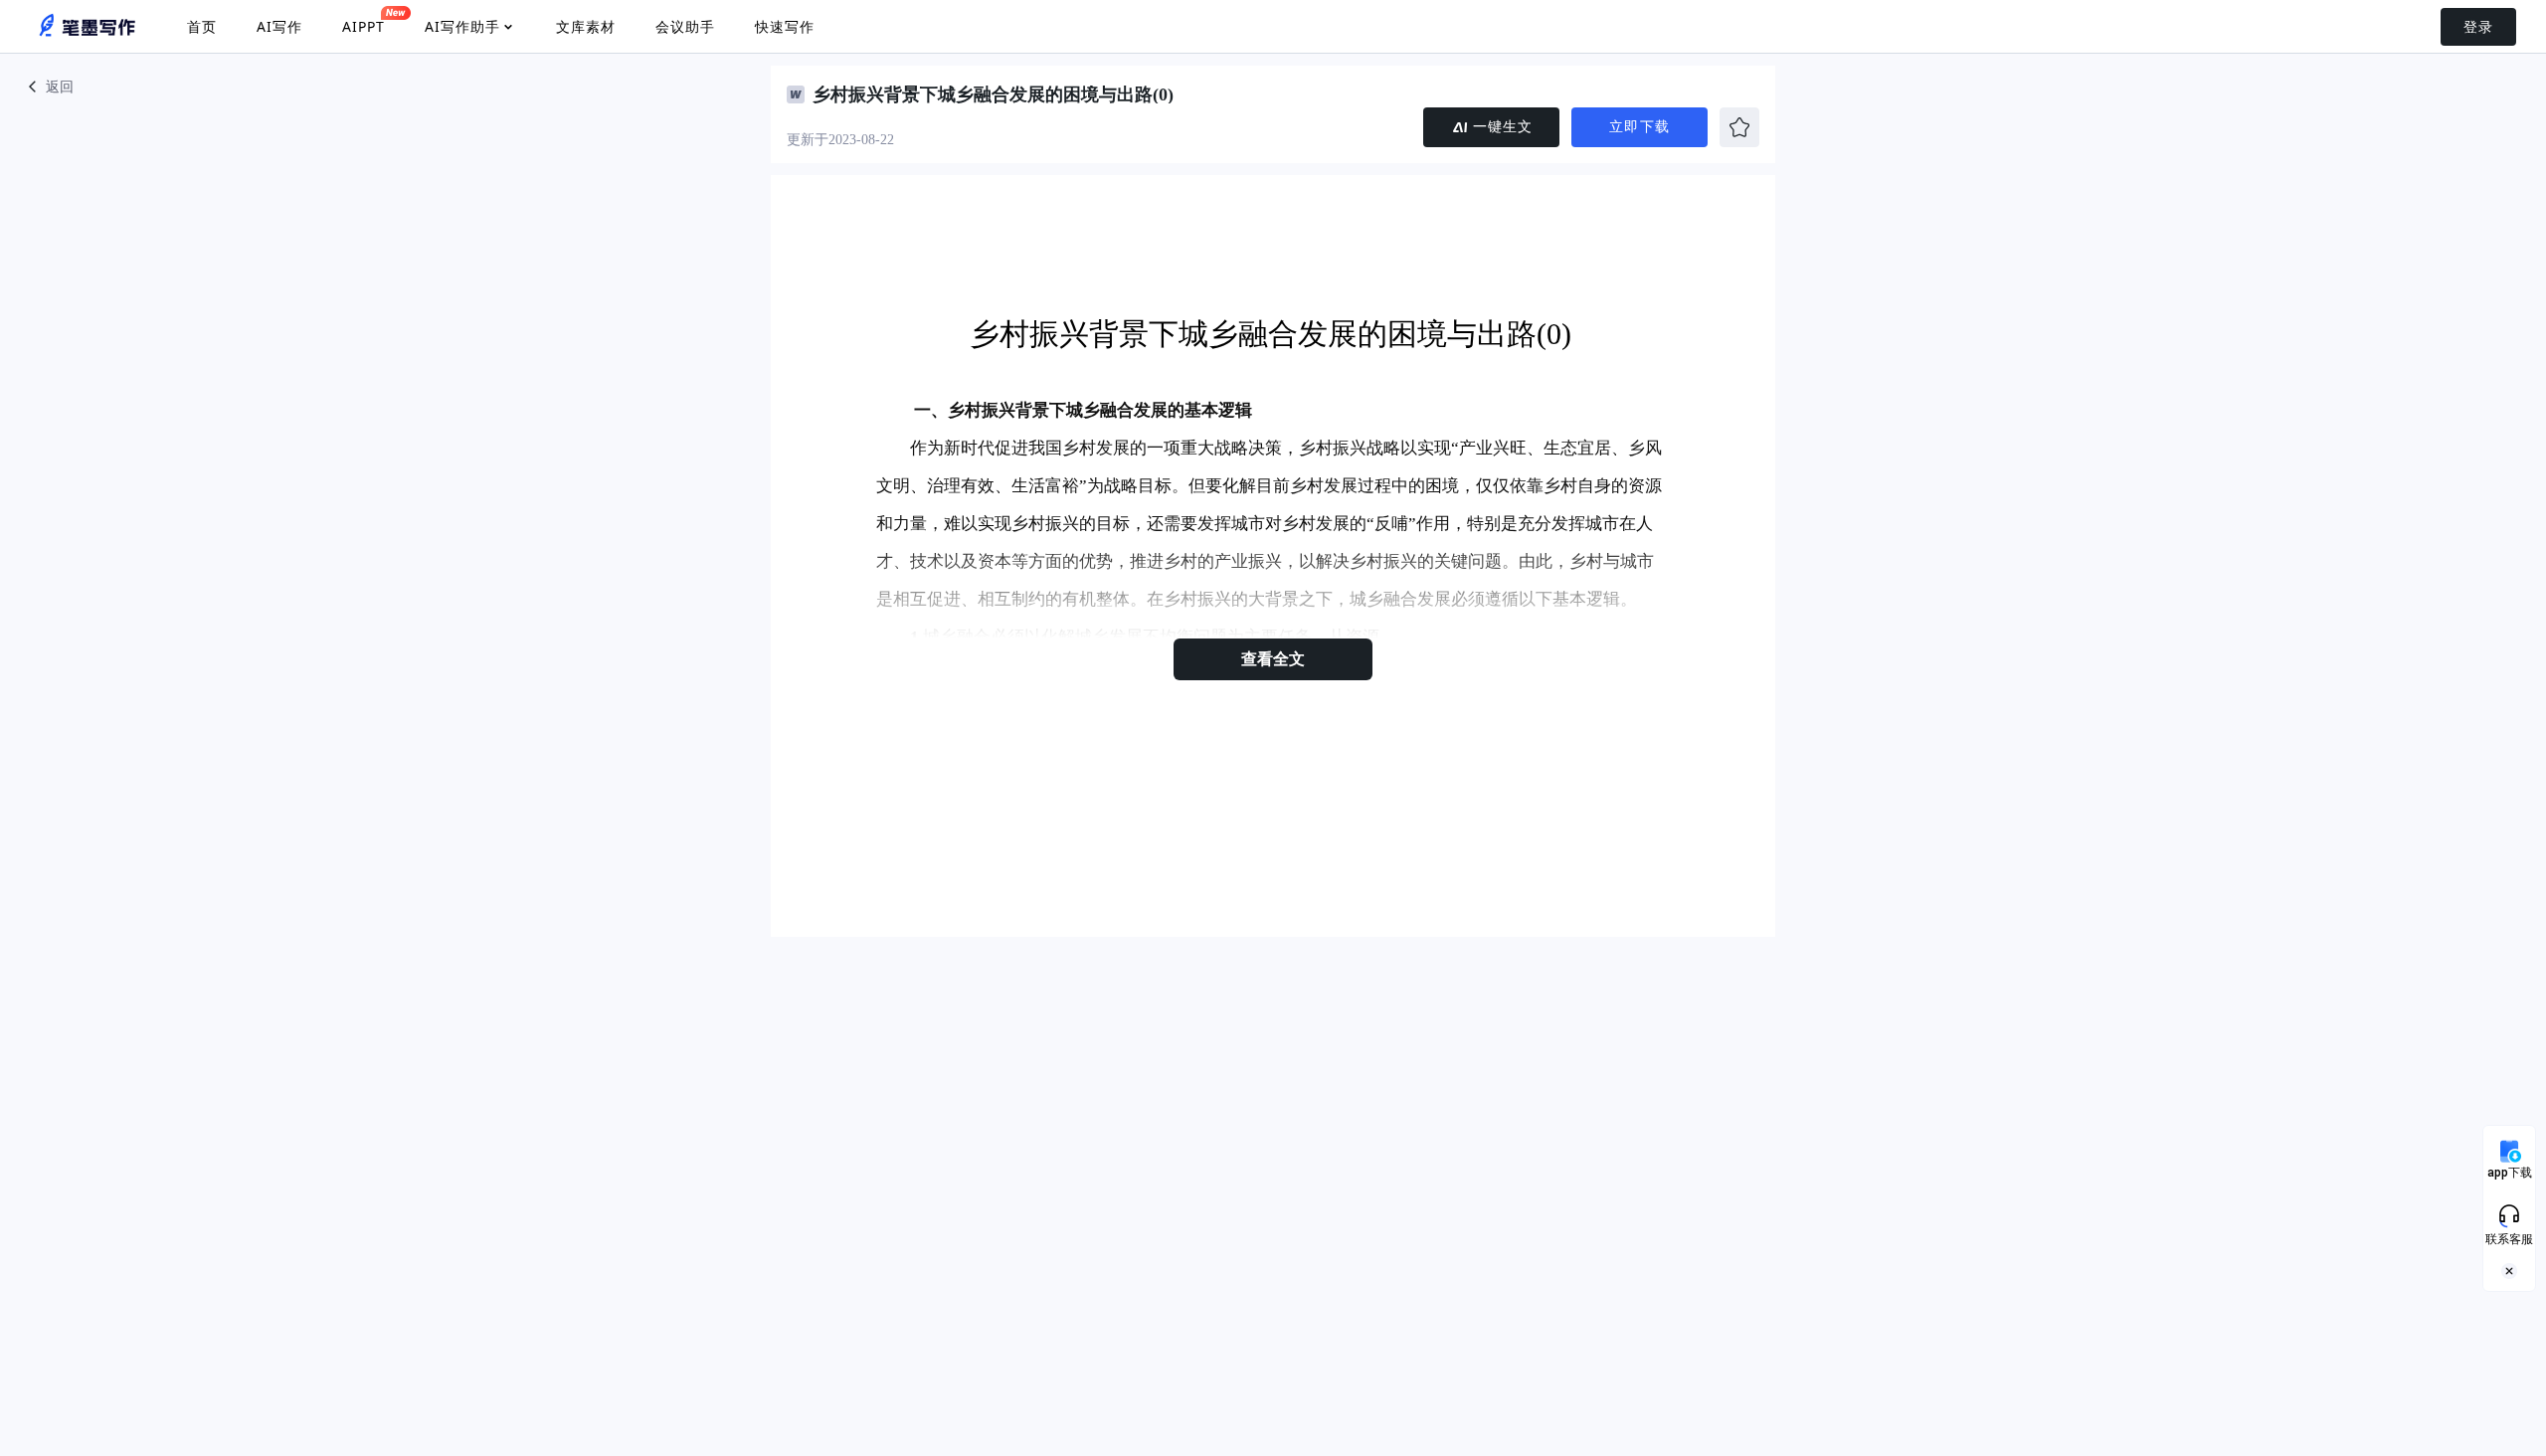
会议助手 (685, 26)
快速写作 (785, 26)
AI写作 (279, 26)
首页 (202, 26)
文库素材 (586, 26)
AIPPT (364, 26)
